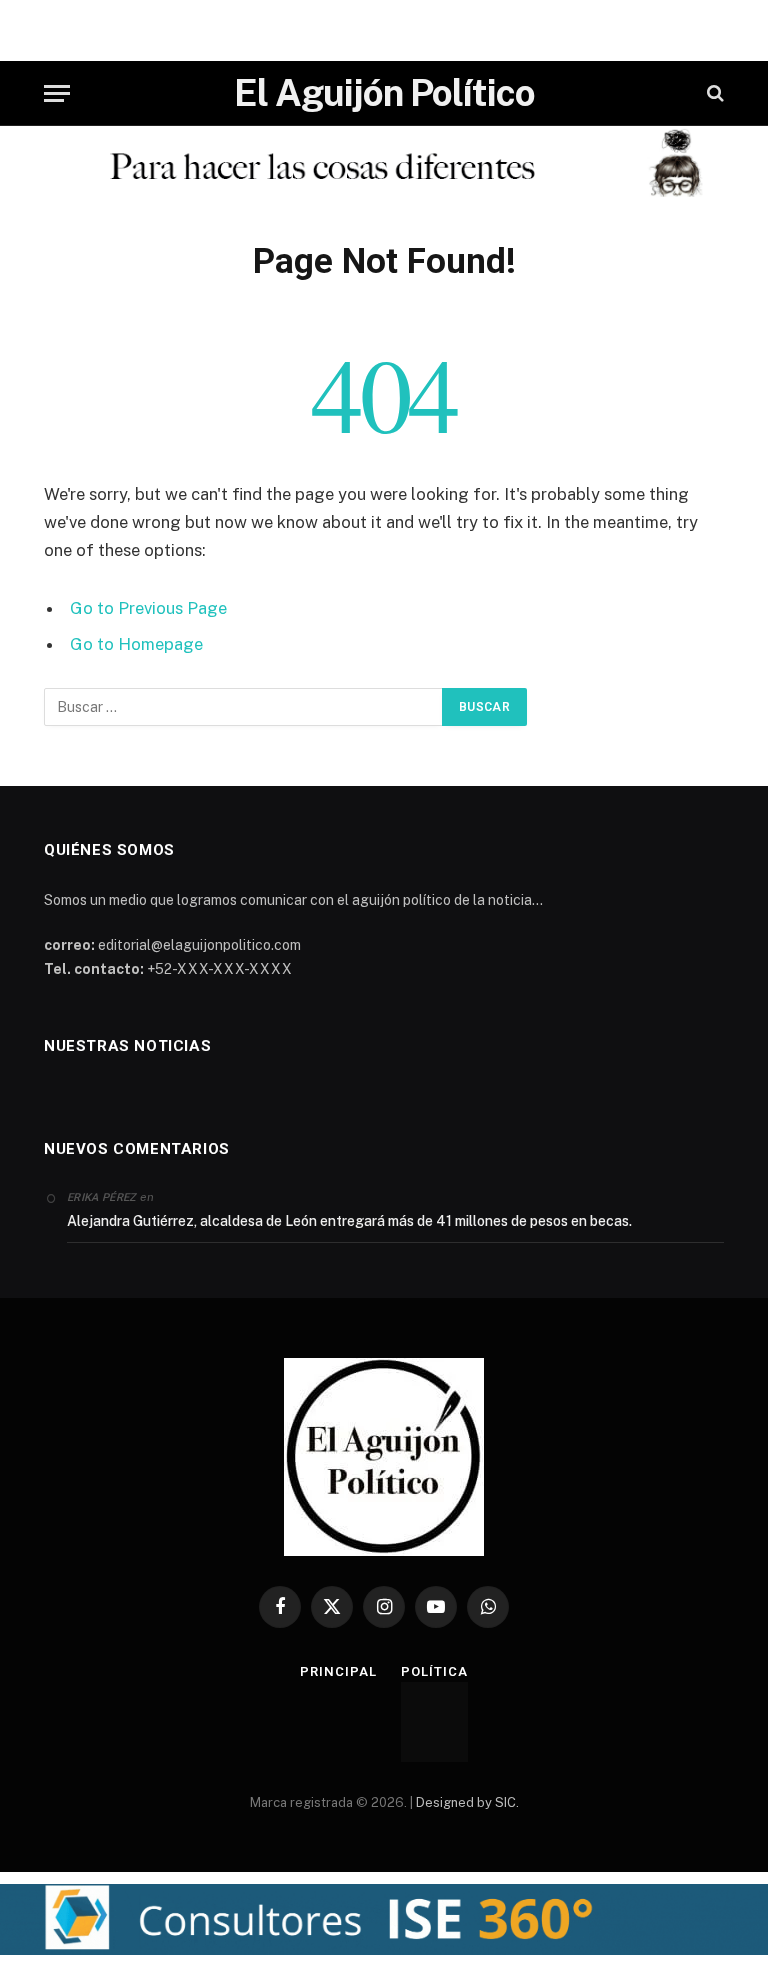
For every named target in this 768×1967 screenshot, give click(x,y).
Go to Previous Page (148, 608)
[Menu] (57, 93)
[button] (384, 1919)
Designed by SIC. (467, 1802)
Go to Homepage (136, 644)
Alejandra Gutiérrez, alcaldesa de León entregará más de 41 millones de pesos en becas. (349, 1221)
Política (434, 1671)
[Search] (713, 93)
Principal (338, 1671)
